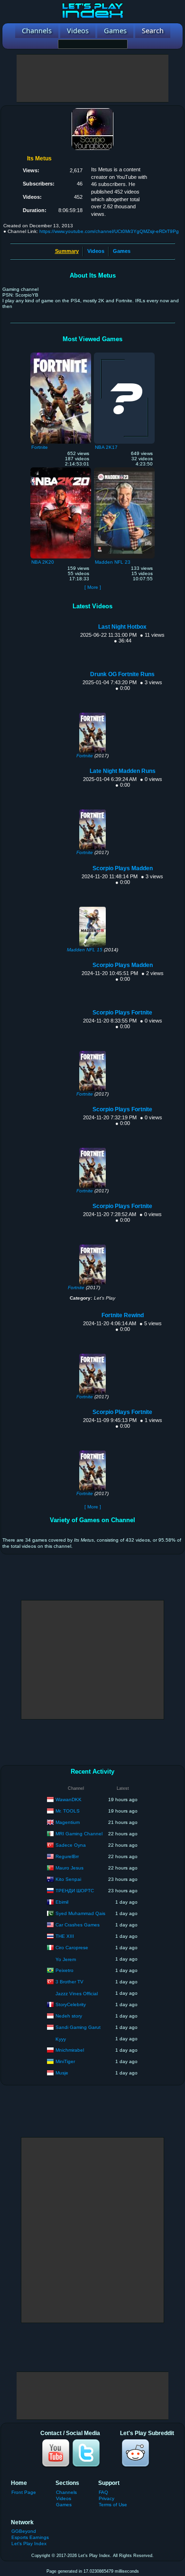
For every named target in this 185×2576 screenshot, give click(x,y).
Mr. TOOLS (68, 1810)
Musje (62, 2072)
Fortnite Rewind (123, 1315)
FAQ (103, 2492)
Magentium (68, 1822)
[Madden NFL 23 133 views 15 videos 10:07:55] (124, 470)
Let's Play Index (29, 2543)
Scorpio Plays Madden (123, 868)
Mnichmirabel (70, 2050)
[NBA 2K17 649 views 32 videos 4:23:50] (124, 355)
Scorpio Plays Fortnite (122, 1013)
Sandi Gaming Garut (78, 2027)
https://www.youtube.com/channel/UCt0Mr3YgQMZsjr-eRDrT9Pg (109, 231)
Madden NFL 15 (85, 950)
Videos (96, 251)
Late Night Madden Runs (123, 771)
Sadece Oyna (71, 1845)
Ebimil (62, 1902)
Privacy (106, 2498)
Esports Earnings (30, 2537)
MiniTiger (65, 2061)
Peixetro (65, 1970)
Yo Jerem (66, 1959)
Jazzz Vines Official (77, 1994)
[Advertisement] (92, 78)
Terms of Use (113, 2505)
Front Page (24, 2492)
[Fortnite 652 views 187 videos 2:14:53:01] (61, 355)
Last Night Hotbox (122, 627)
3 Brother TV (69, 1981)
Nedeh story (69, 2015)
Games (122, 251)
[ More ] (93, 587)
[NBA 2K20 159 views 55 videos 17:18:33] (61, 470)
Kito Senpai (68, 1879)
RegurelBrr (67, 1856)
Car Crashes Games (78, 1924)
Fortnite (85, 756)
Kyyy (61, 2039)
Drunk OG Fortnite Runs (122, 674)
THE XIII (65, 1936)
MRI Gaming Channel (79, 1833)
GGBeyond (24, 2531)
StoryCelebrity (71, 2004)
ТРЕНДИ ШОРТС (75, 1890)
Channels (66, 2492)
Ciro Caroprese (72, 1947)
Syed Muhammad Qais (80, 1913)
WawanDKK (69, 1799)
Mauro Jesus (69, 1867)
